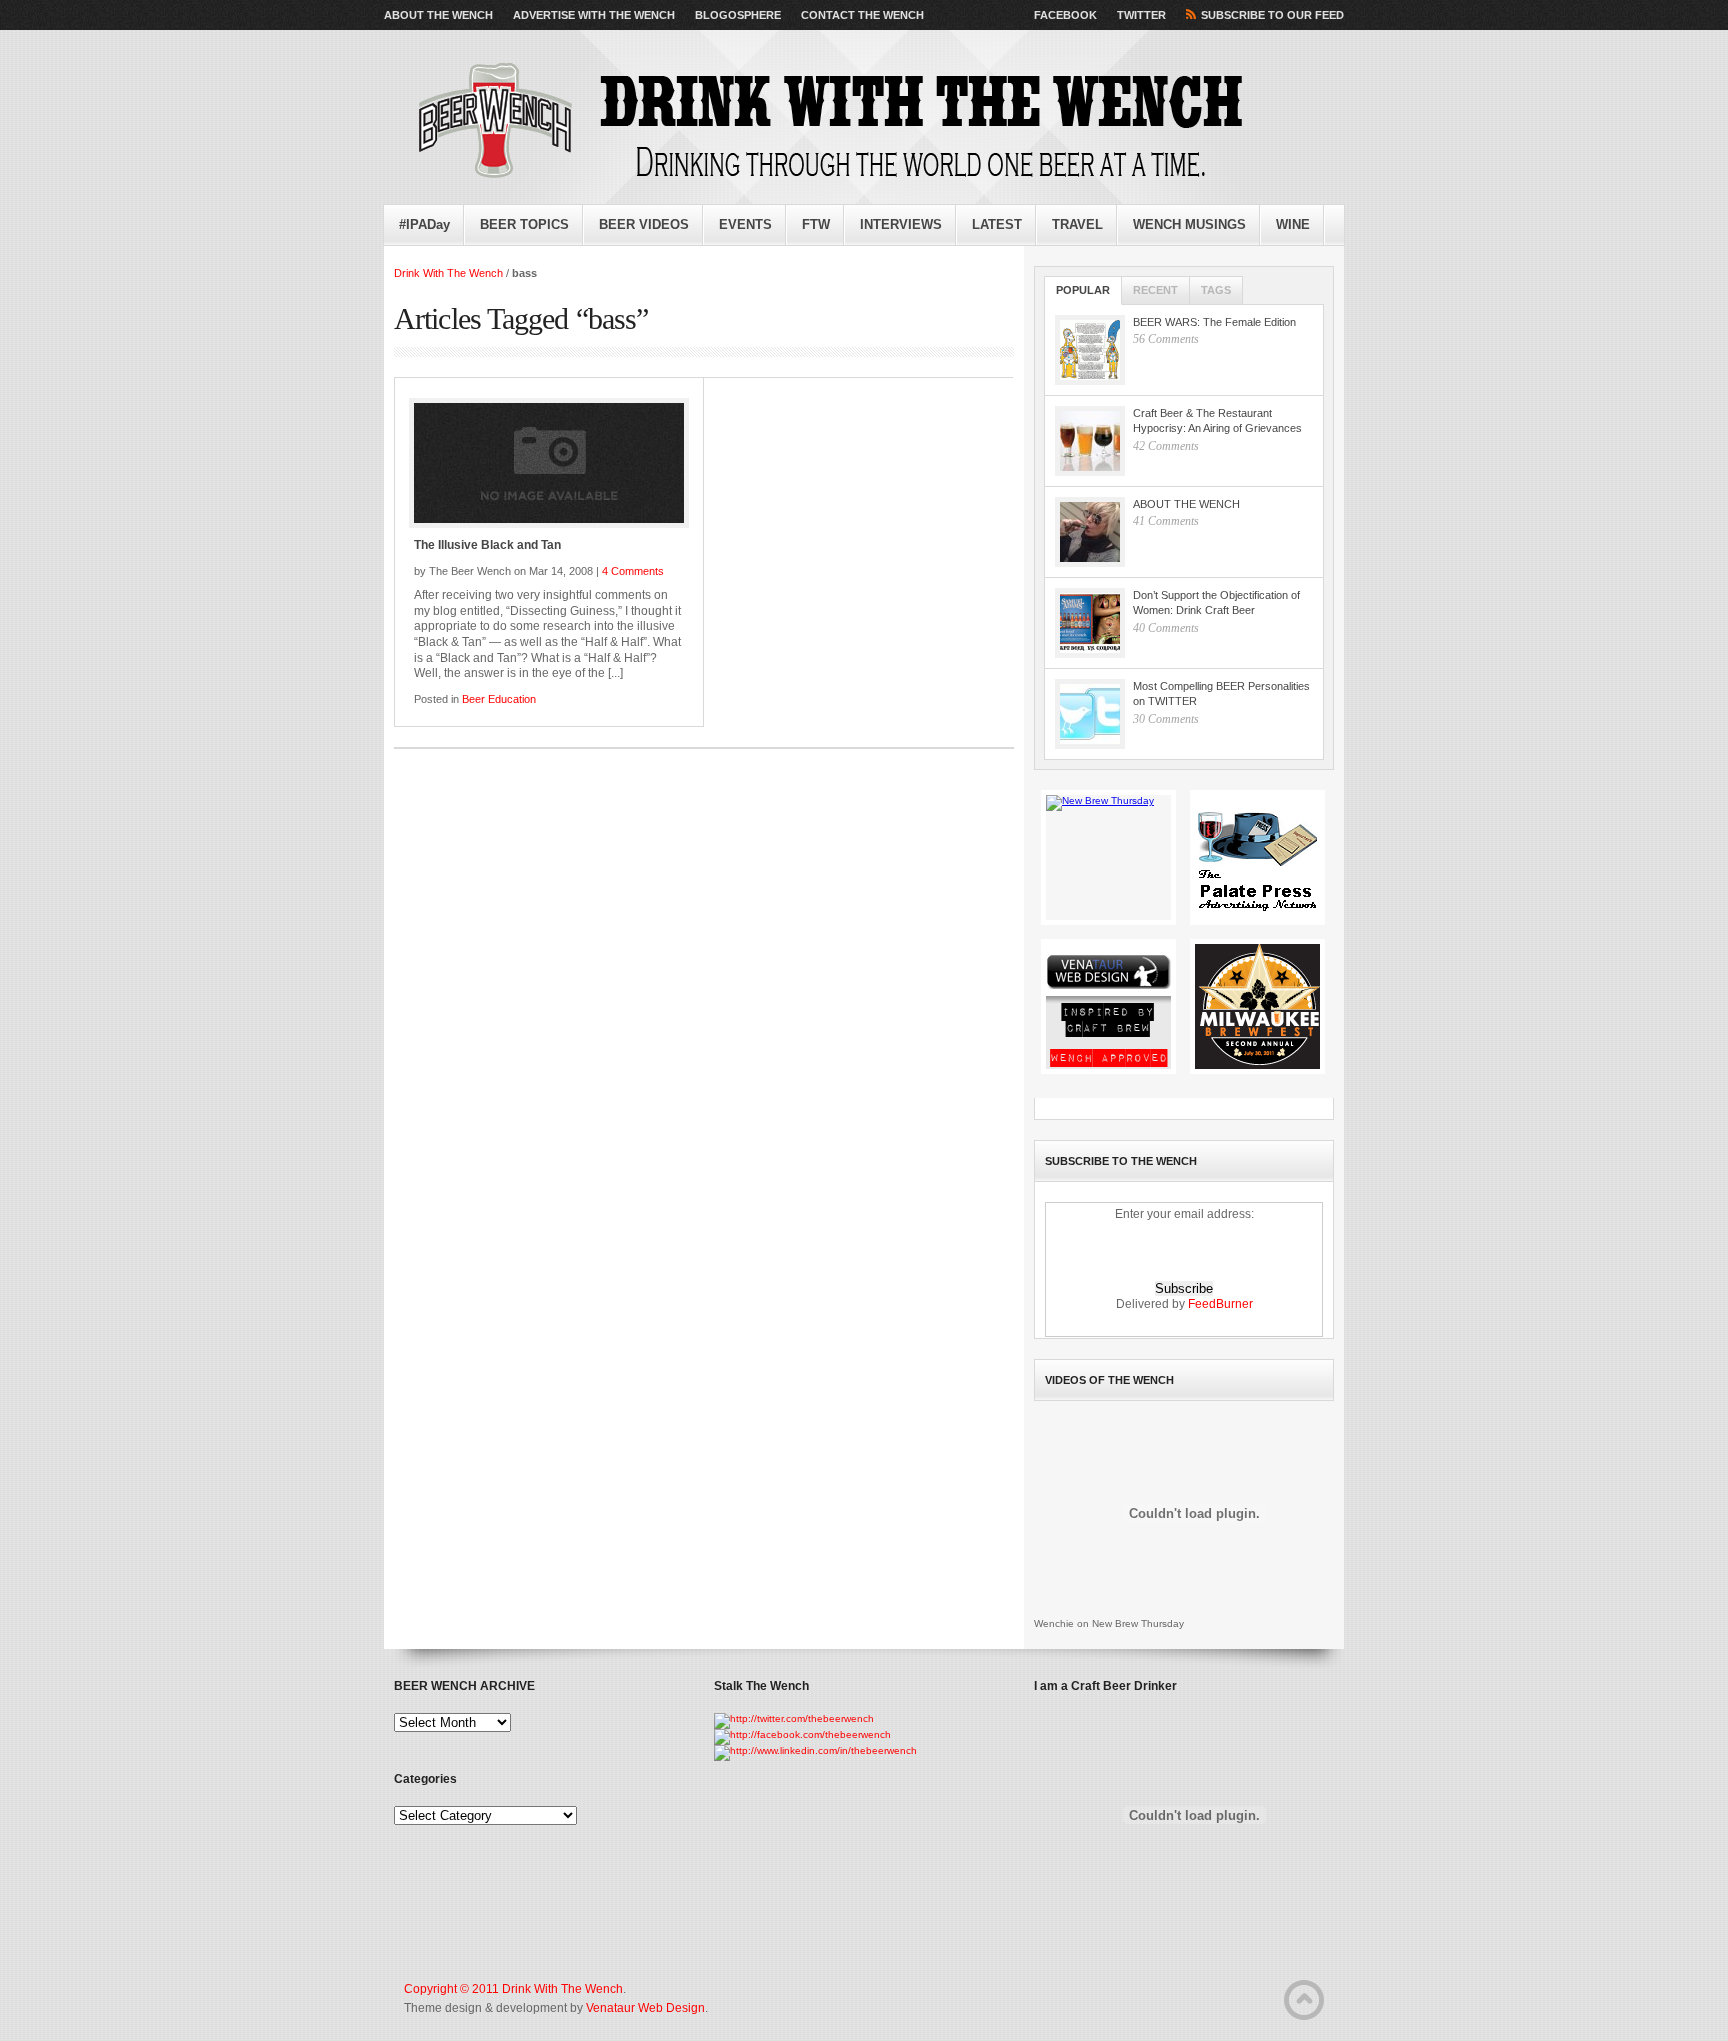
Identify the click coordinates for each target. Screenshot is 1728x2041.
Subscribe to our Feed (1272, 15)
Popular (1083, 290)
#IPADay (424, 224)
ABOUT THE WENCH (438, 15)
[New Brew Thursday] (1108, 857)
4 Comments (633, 571)
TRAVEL (1077, 224)
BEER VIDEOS (644, 224)
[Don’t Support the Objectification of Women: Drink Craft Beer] (1090, 623)
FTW (816, 224)
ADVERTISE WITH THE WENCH (594, 15)
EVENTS (745, 224)
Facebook (1065, 15)
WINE (1293, 224)
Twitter (1141, 15)
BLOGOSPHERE (738, 15)
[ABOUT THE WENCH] (1090, 532)
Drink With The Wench (448, 273)
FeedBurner (1220, 1304)
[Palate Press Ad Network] (1257, 857)
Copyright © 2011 (453, 1989)
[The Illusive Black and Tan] (549, 463)
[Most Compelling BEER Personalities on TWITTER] (1090, 714)
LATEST (997, 224)
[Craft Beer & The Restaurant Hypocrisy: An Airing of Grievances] (1090, 441)
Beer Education (499, 699)
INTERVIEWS (901, 224)
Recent (1155, 290)
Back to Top (1304, 2000)
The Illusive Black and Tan (487, 545)
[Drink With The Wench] (824, 122)
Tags (1216, 290)
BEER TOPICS (524, 224)
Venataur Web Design (645, 2008)
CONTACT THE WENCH (862, 15)
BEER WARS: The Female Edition (1214, 322)
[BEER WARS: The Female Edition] (1090, 350)
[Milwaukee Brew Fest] (1257, 1006)
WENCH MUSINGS (1189, 224)
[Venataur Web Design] (1108, 1006)
